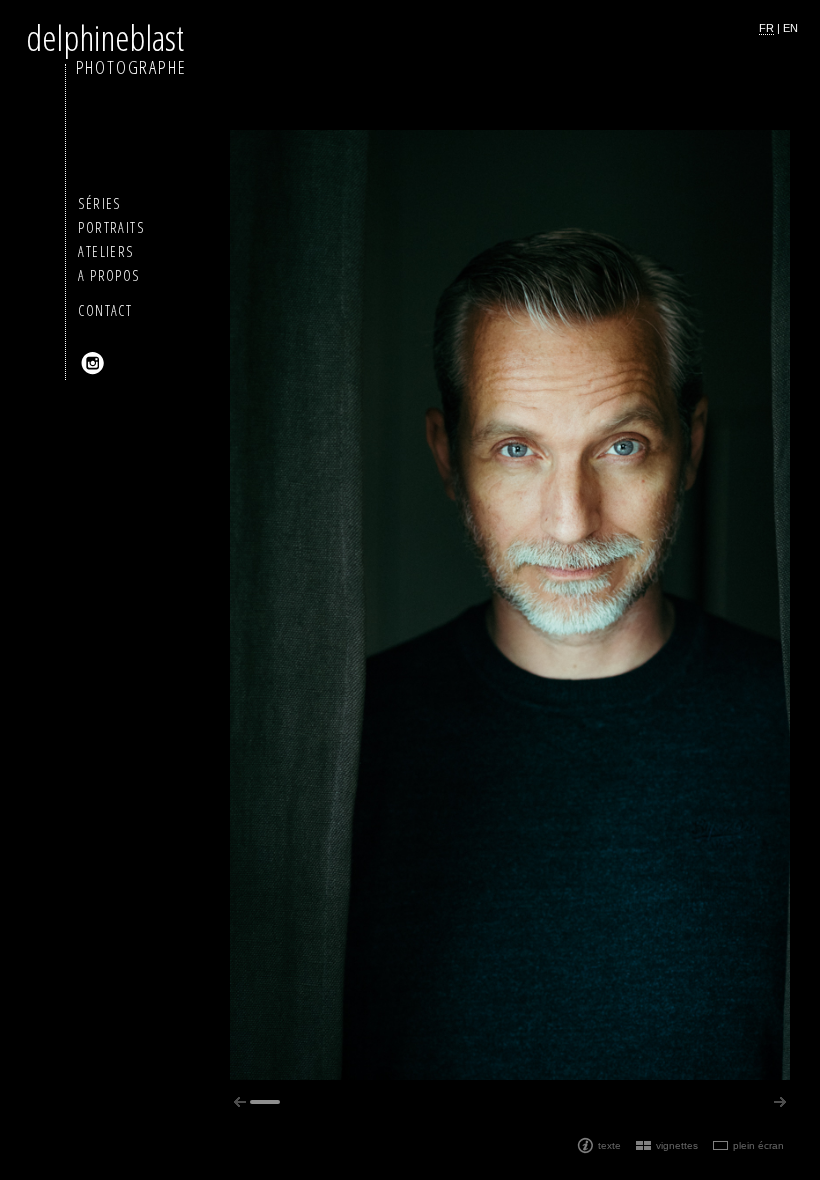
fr (766, 28)
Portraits (111, 227)
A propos (108, 275)
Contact (105, 310)
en (790, 28)
